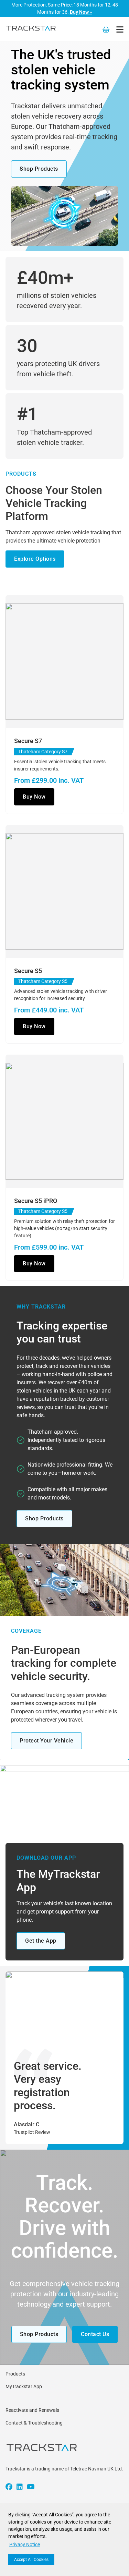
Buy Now (34, 797)
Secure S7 (28, 741)
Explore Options (35, 559)
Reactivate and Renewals (32, 2410)
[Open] (120, 29)
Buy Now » (81, 12)
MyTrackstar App (24, 2386)
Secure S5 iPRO (36, 1201)
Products (15, 2374)
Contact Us (95, 2334)
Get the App (41, 1941)
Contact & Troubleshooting (34, 2423)
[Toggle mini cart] (106, 29)
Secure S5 (28, 971)
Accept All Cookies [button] (31, 2560)
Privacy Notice (25, 2544)
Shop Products (39, 169)
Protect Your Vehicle (46, 1741)
